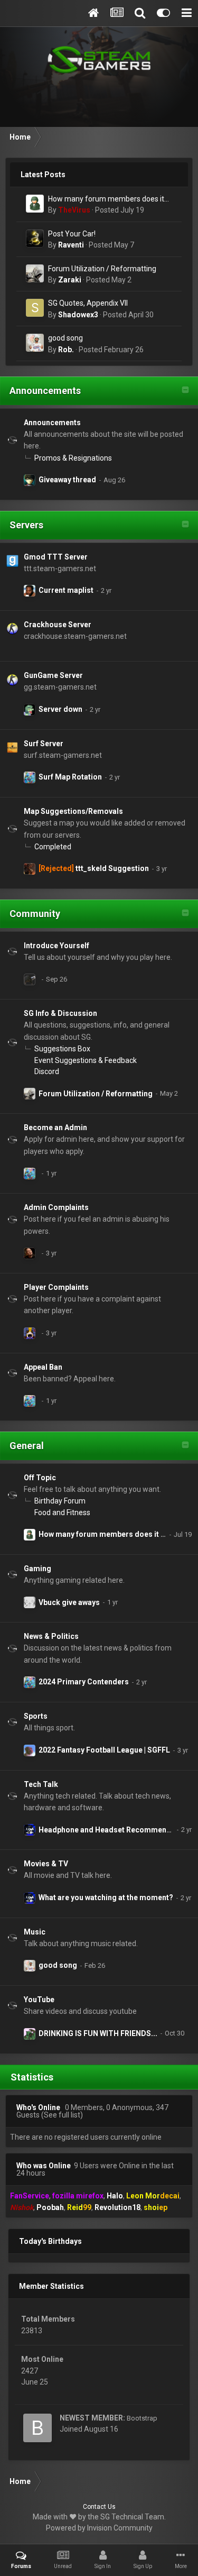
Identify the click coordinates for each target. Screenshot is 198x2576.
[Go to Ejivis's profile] (30, 1830)
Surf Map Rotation (70, 777)
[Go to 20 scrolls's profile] (30, 869)
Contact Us (99, 2507)
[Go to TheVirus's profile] (35, 204)
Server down (60, 709)
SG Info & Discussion (60, 1013)
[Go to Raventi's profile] (35, 239)
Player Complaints (56, 1287)
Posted (120, 210)
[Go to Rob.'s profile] (35, 343)
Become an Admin (55, 1127)
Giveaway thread (67, 480)
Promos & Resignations (73, 458)
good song (65, 338)
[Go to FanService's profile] (30, 480)
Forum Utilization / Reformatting (102, 269)
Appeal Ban (43, 1367)
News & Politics (51, 1636)
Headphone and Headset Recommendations (116, 1830)
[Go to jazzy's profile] (30, 777)
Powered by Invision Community (99, 2528)
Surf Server (44, 744)
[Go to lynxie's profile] (30, 2034)
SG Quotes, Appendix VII (88, 303)
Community (35, 914)
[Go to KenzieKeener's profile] (30, 710)
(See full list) (62, 2115)
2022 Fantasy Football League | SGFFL (104, 1750)
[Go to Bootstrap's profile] (37, 2428)
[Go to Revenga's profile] (30, 1333)
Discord (47, 1071)
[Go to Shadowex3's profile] (35, 308)
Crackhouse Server (58, 625)
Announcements (45, 391)
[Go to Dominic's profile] (30, 1253)
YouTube (39, 2000)
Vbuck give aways (69, 1602)
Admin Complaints (56, 1207)
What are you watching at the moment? (106, 1897)
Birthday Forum (60, 1501)
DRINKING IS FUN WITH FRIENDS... (98, 2033)
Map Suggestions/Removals (73, 811)
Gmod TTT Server (56, 557)
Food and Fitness (62, 1512)
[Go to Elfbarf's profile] (30, 591)
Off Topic (40, 1478)
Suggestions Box (62, 1049)
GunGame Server (53, 675)
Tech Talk (41, 1784)
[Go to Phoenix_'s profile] (30, 1750)
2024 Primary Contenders (84, 1682)
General (27, 1446)
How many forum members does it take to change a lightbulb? (106, 200)
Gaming (37, 1569)
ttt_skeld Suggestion (112, 868)
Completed (53, 847)
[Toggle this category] (185, 391)
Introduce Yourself (56, 946)
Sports (36, 1716)
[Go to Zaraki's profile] (35, 273)
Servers (26, 525)
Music (35, 1932)
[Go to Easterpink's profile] (30, 979)
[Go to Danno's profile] (30, 1602)
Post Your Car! (72, 234)
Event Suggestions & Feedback (86, 1060)
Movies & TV (46, 1864)
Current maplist (66, 590)
